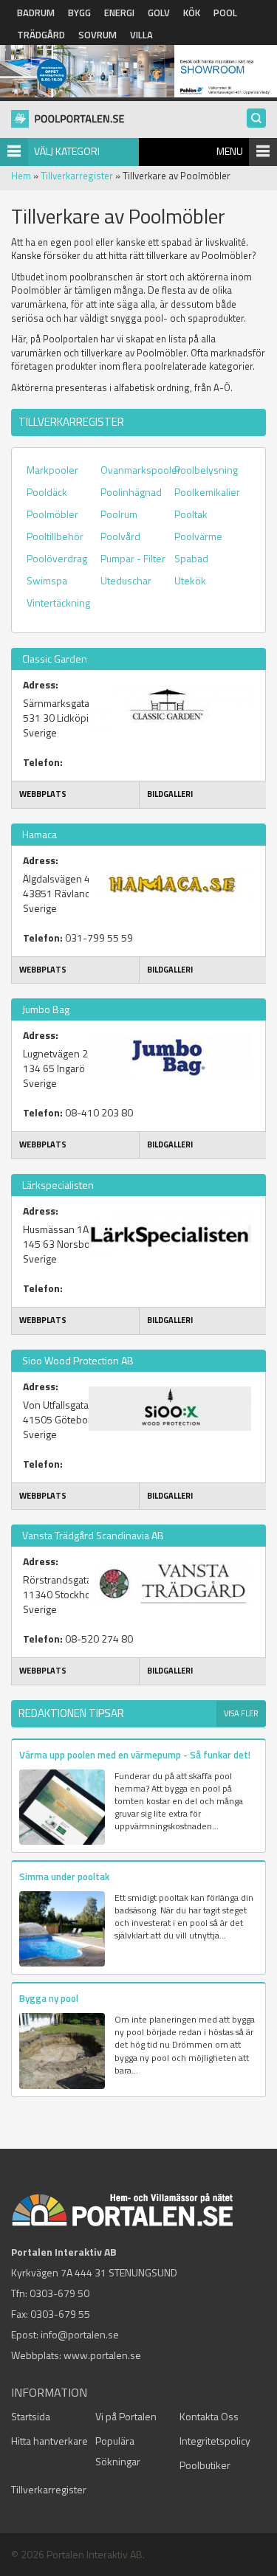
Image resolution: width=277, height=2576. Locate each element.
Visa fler (241, 1713)
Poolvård (120, 536)
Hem (21, 176)
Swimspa (47, 580)
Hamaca (40, 834)
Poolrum (119, 514)
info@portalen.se (80, 2334)
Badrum (36, 13)
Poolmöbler (52, 514)
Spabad (191, 558)
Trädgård (41, 35)
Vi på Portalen (126, 2416)
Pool (225, 13)
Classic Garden (55, 659)
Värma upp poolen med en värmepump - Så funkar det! (135, 1755)
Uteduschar (126, 580)
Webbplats (43, 794)
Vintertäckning (58, 602)
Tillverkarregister (77, 176)
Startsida (31, 2416)
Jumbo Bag (46, 1009)
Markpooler (52, 470)
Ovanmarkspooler (141, 470)
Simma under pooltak (64, 1876)
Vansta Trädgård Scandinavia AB (93, 1535)
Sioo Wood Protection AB (78, 1360)
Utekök (190, 580)
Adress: (41, 685)
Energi (119, 13)
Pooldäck (47, 492)
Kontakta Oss (209, 2416)
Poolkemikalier (207, 492)
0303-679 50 (59, 2293)
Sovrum (98, 35)
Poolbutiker (205, 2465)
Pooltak (191, 514)
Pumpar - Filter (133, 558)
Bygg (79, 13)
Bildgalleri (170, 794)
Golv (159, 13)
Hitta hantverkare (49, 2441)
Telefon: (43, 762)
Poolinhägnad (131, 492)
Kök (192, 13)
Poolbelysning (206, 470)
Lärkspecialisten (58, 1185)
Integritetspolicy (215, 2441)
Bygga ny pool (49, 1998)
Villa (141, 35)
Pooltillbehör (55, 536)
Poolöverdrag (57, 558)
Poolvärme (198, 536)
